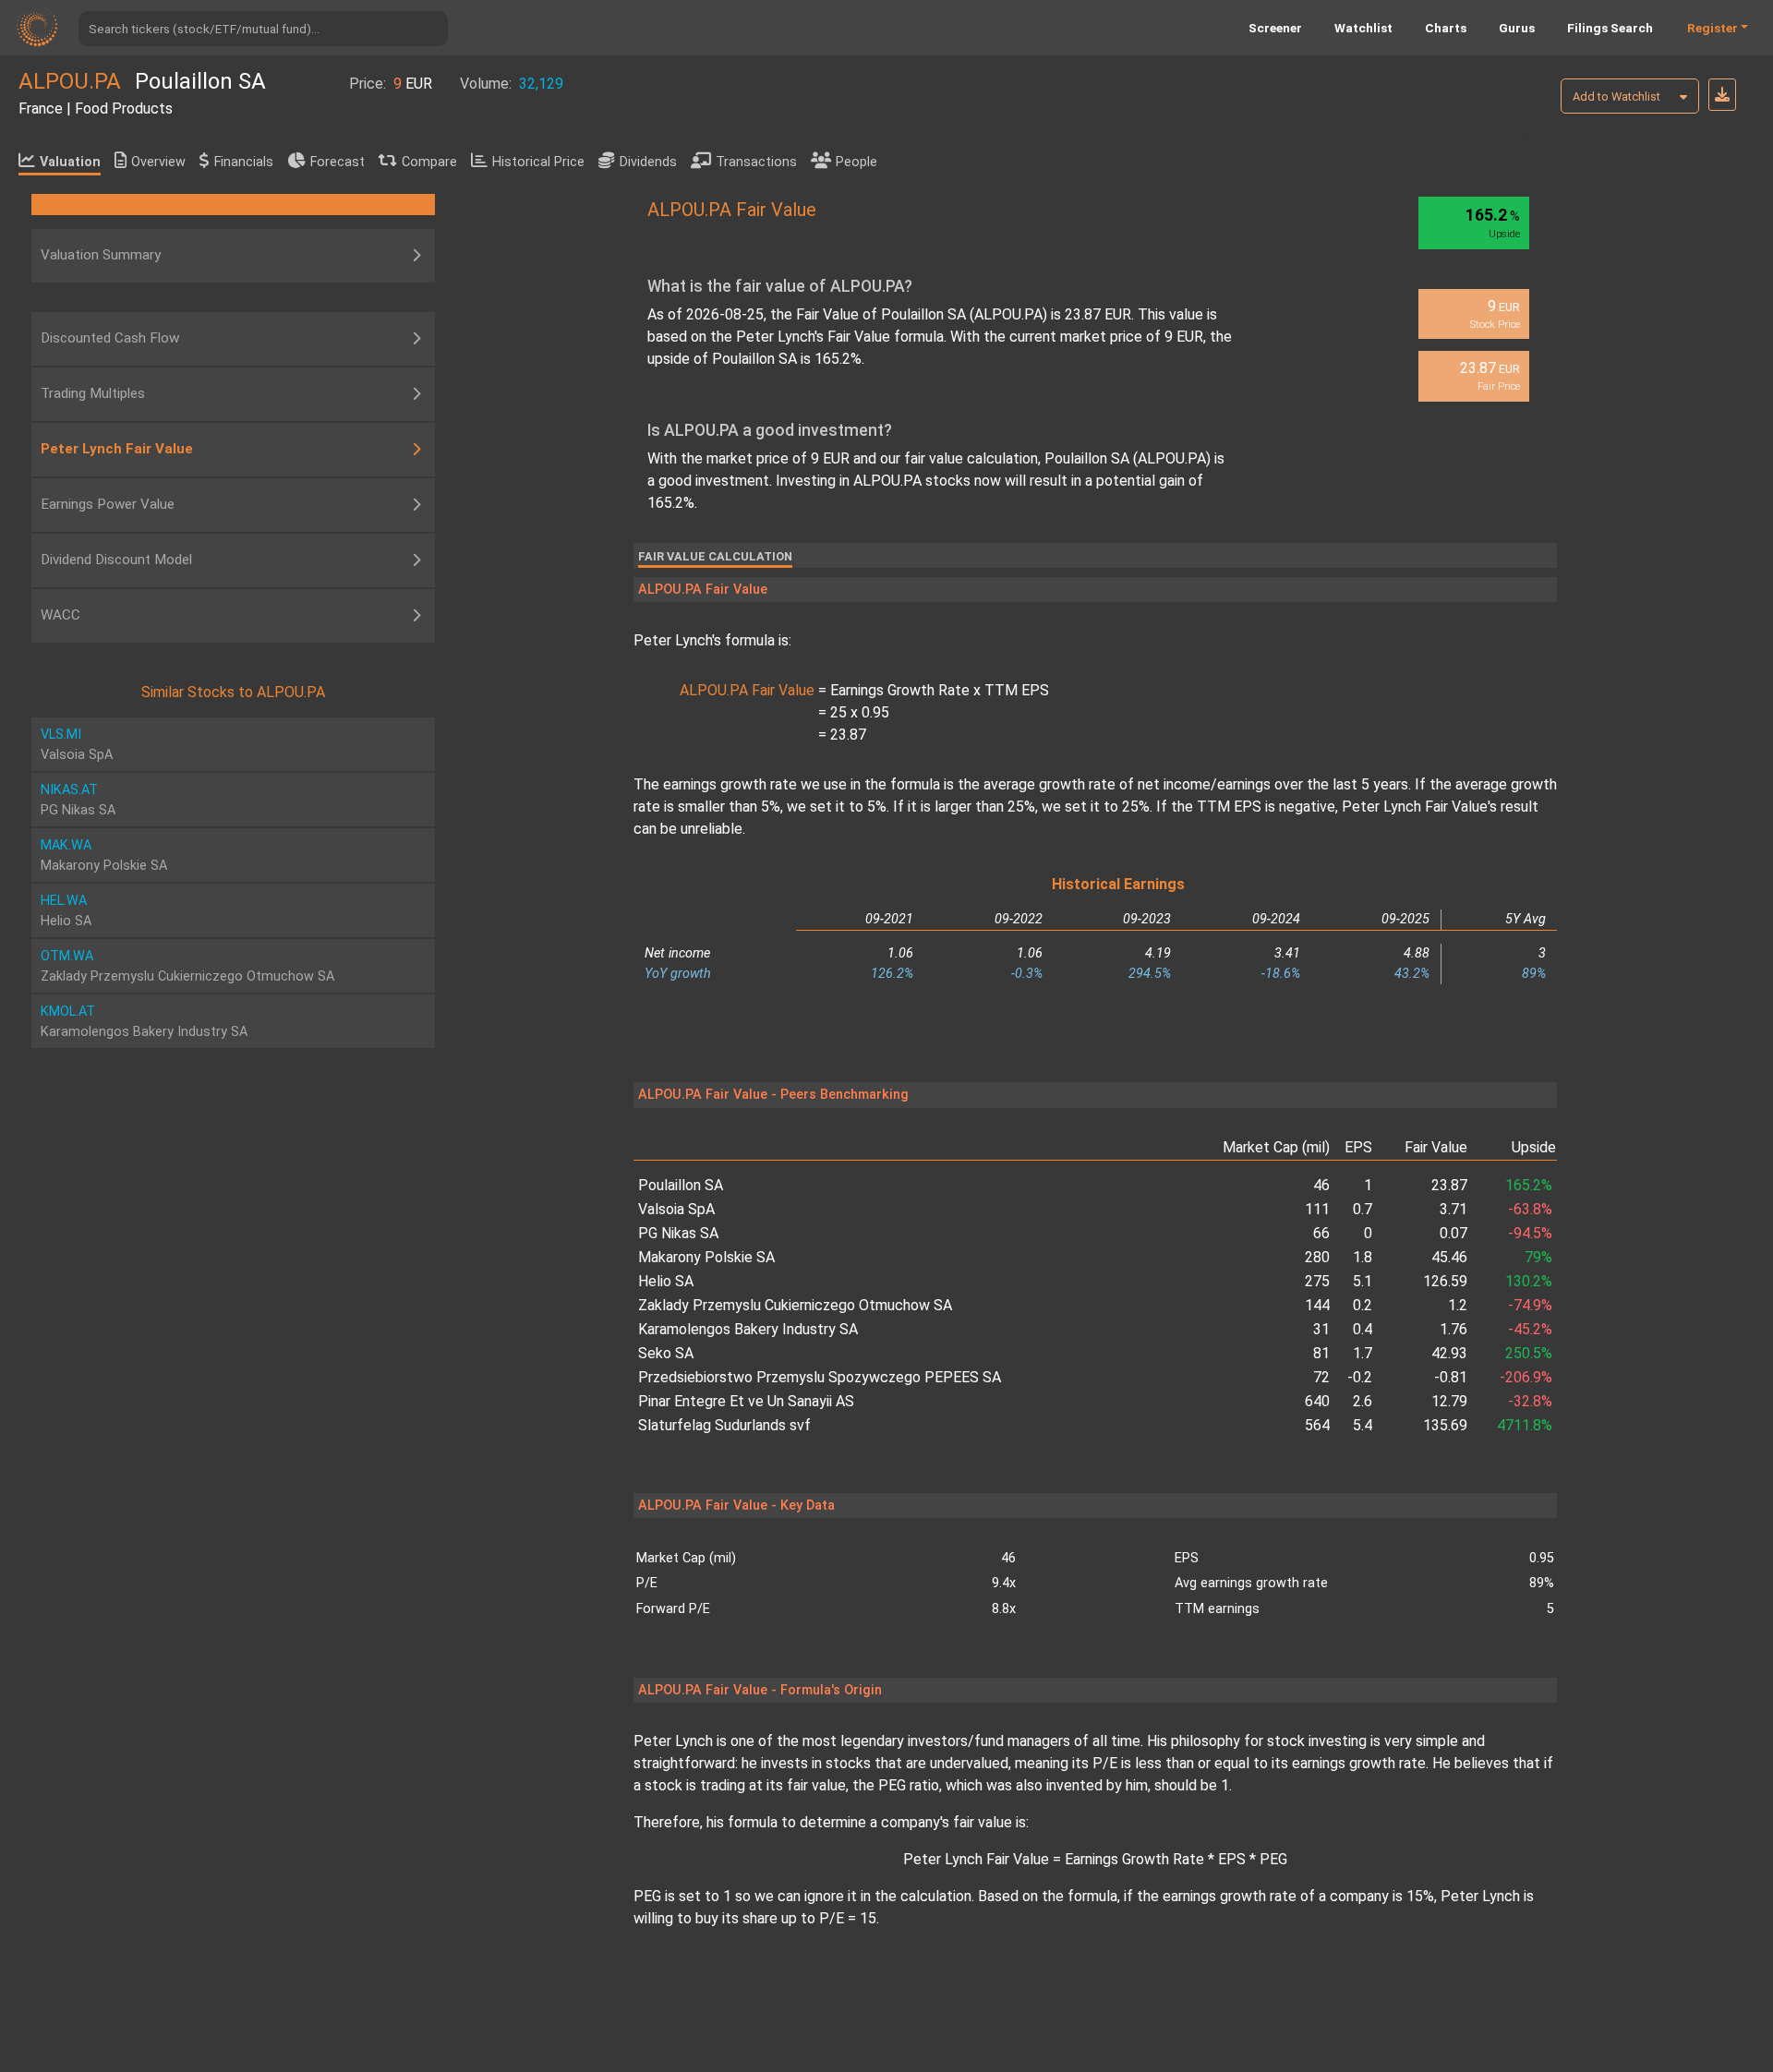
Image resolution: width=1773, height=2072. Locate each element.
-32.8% (1530, 1401)
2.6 (1363, 1401)
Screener (1275, 28)
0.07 (1453, 1233)
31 (1321, 1329)
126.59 (1445, 1281)
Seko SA (666, 1353)
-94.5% (1530, 1233)
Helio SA (666, 1281)
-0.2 (1360, 1377)
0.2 (1363, 1305)
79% (1538, 1257)
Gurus (1517, 28)
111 (1317, 1209)
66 (1321, 1233)
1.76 (1453, 1329)
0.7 (1363, 1209)
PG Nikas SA (678, 1233)
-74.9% (1530, 1305)
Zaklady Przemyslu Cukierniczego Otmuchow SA (795, 1305)
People (856, 162)
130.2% (1529, 1281)
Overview (158, 162)
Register (1713, 28)
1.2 (1457, 1305)
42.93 (1449, 1353)
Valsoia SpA (676, 1209)
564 (1317, 1425)
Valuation (70, 162)
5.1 (1363, 1281)
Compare (429, 162)
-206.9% (1526, 1377)
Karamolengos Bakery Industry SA (748, 1329)
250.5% (1529, 1353)
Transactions (756, 162)
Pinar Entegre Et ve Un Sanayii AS (746, 1401)
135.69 (1445, 1425)
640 (1317, 1401)
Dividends (648, 162)
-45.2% (1530, 1329)
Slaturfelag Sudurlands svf (724, 1425)
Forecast (338, 162)
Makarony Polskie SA (706, 1257)
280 (1317, 1257)
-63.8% (1530, 1209)
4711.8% (1525, 1425)
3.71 (1453, 1209)
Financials (244, 162)
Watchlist (1363, 28)
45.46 (1449, 1257)
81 (1321, 1353)
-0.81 (1450, 1377)
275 (1317, 1281)
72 (1321, 1377)
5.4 (1363, 1425)
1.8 (1363, 1257)
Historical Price (538, 162)
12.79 (1449, 1401)
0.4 (1363, 1329)
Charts (1446, 28)
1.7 (1363, 1353)
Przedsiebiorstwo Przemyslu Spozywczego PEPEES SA (820, 1377)
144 (1317, 1305)
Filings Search (1610, 28)
